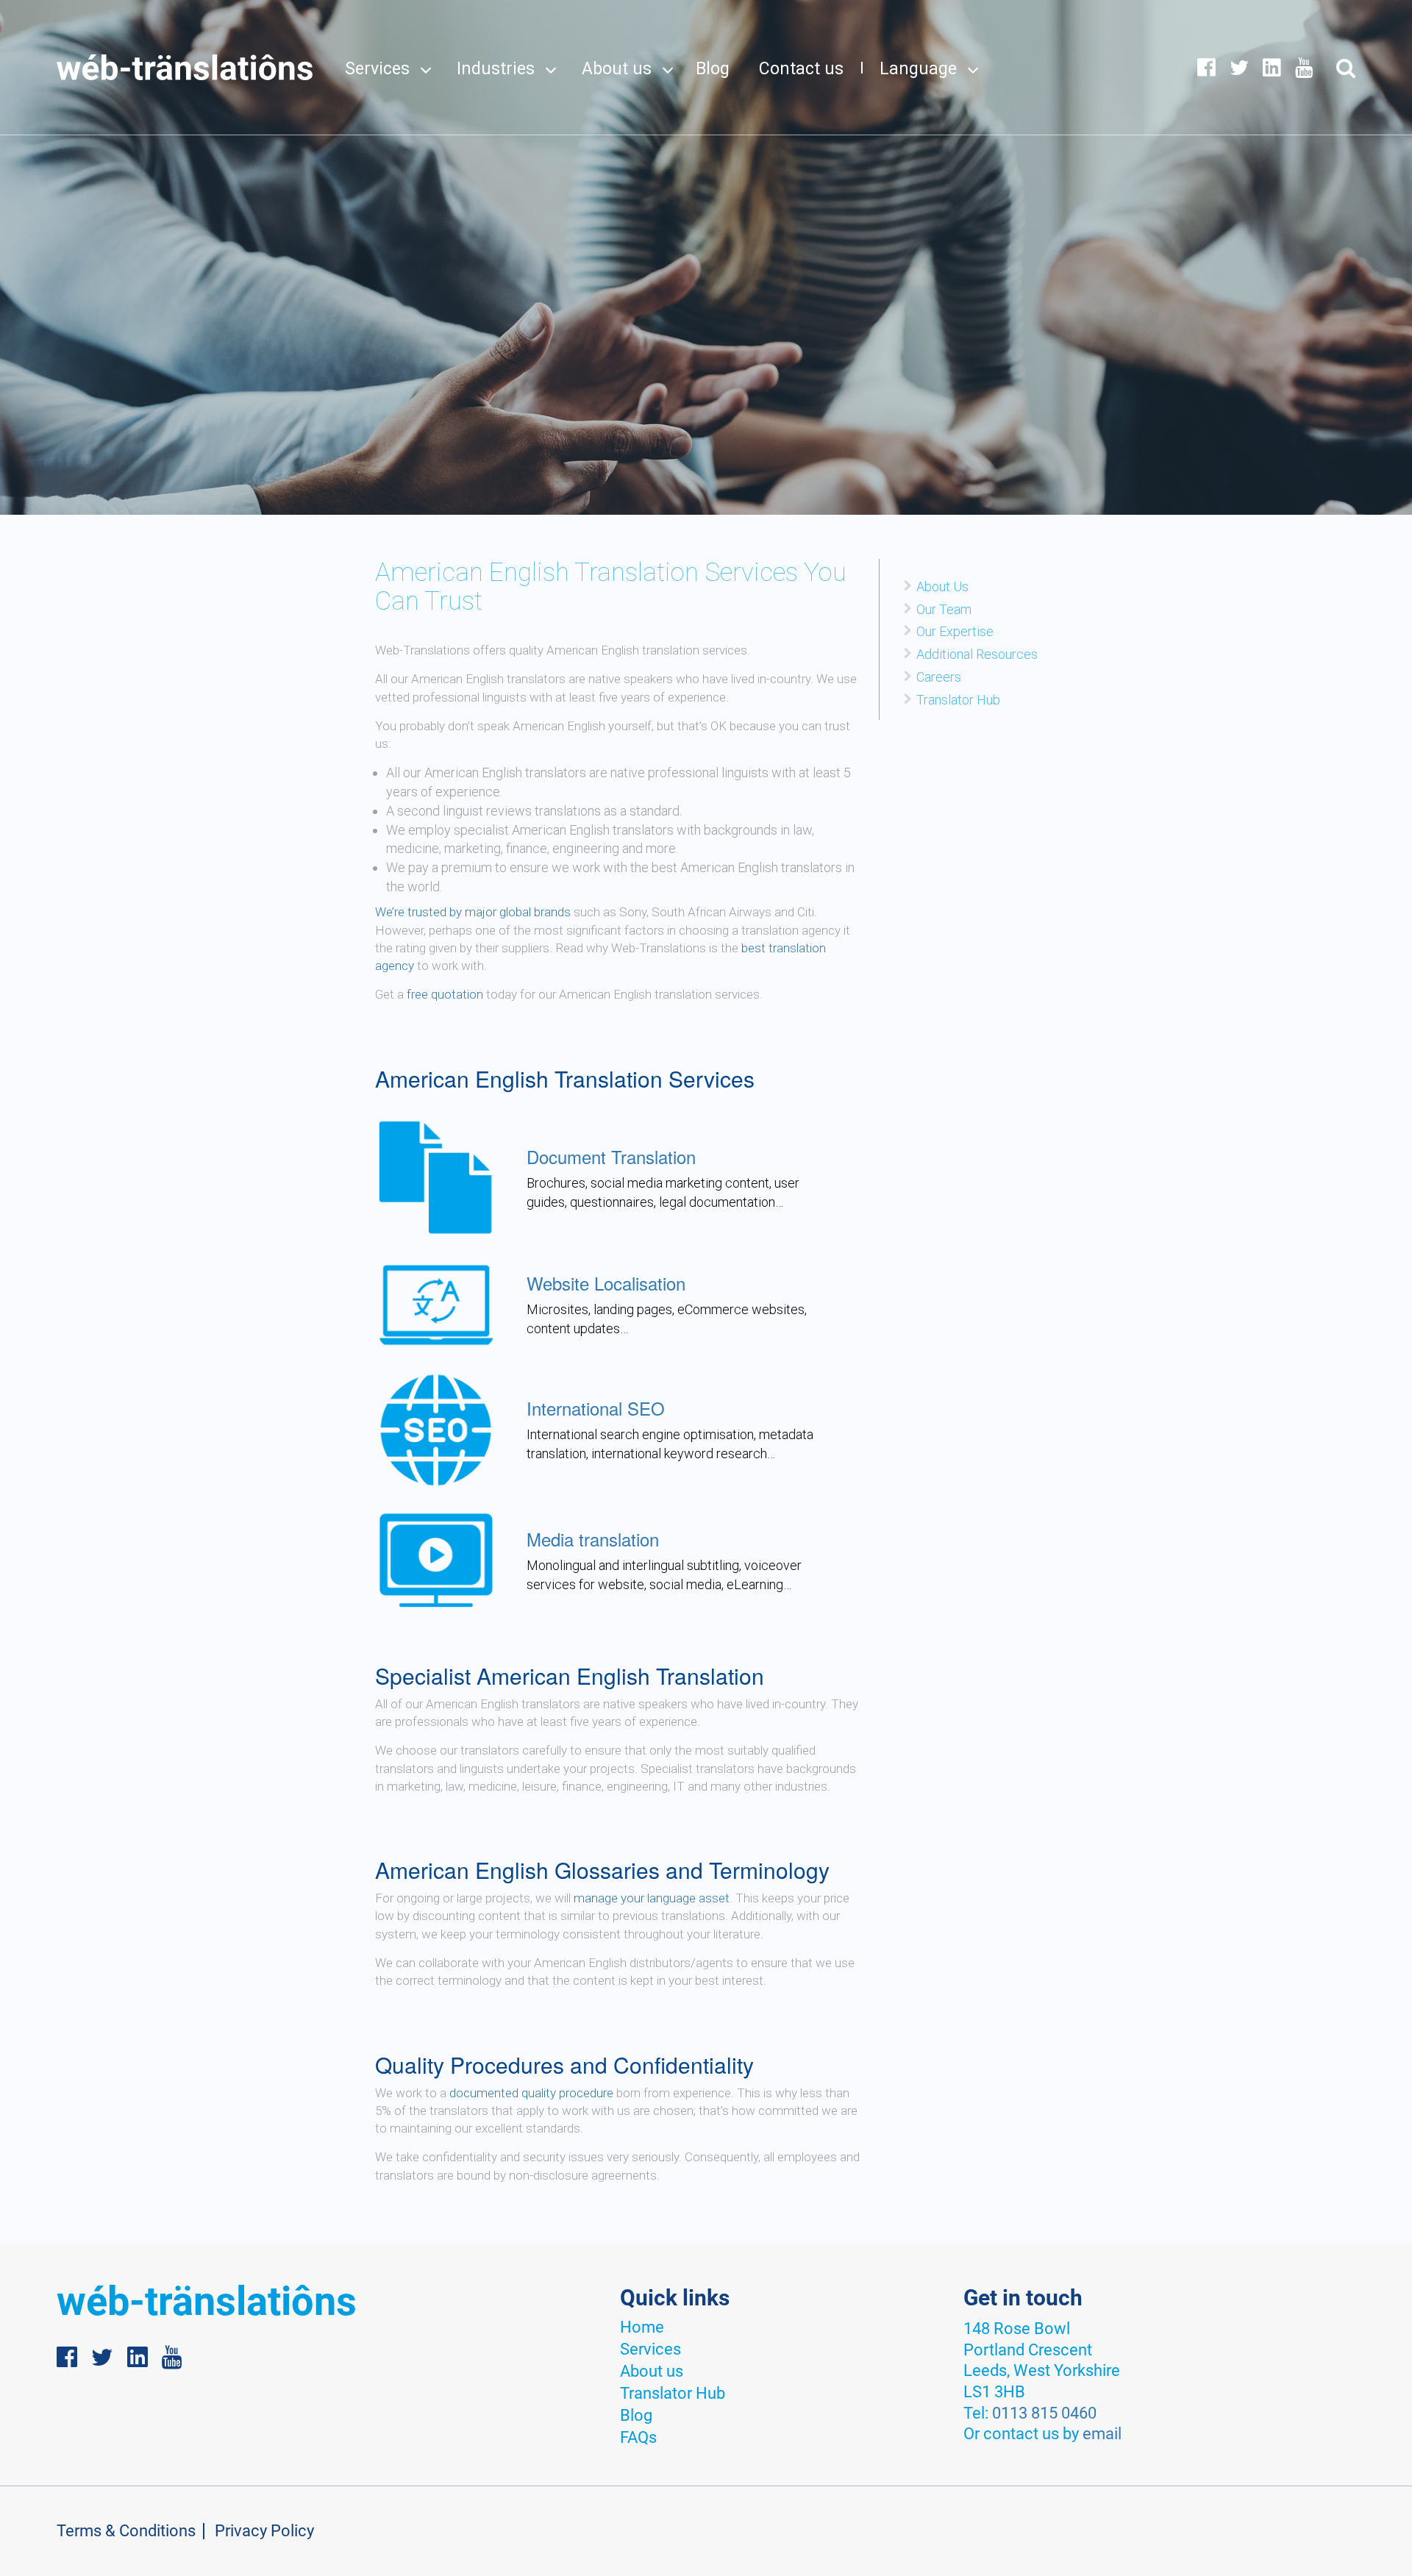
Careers (939, 677)
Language (918, 69)
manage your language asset (652, 1898)
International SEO (596, 1408)
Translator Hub (958, 700)
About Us (942, 586)
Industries (496, 69)
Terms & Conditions (126, 2531)
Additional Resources (977, 654)
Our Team (944, 609)
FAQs (638, 2437)
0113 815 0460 (1044, 2413)
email (1102, 2434)
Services (377, 69)
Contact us (801, 69)
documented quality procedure (531, 2093)
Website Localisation (606, 1283)
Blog (713, 69)
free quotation (446, 994)
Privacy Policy (264, 2531)
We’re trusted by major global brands (473, 912)
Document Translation (611, 1156)
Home (642, 2327)
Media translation (593, 1539)
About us (617, 69)
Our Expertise (955, 631)
